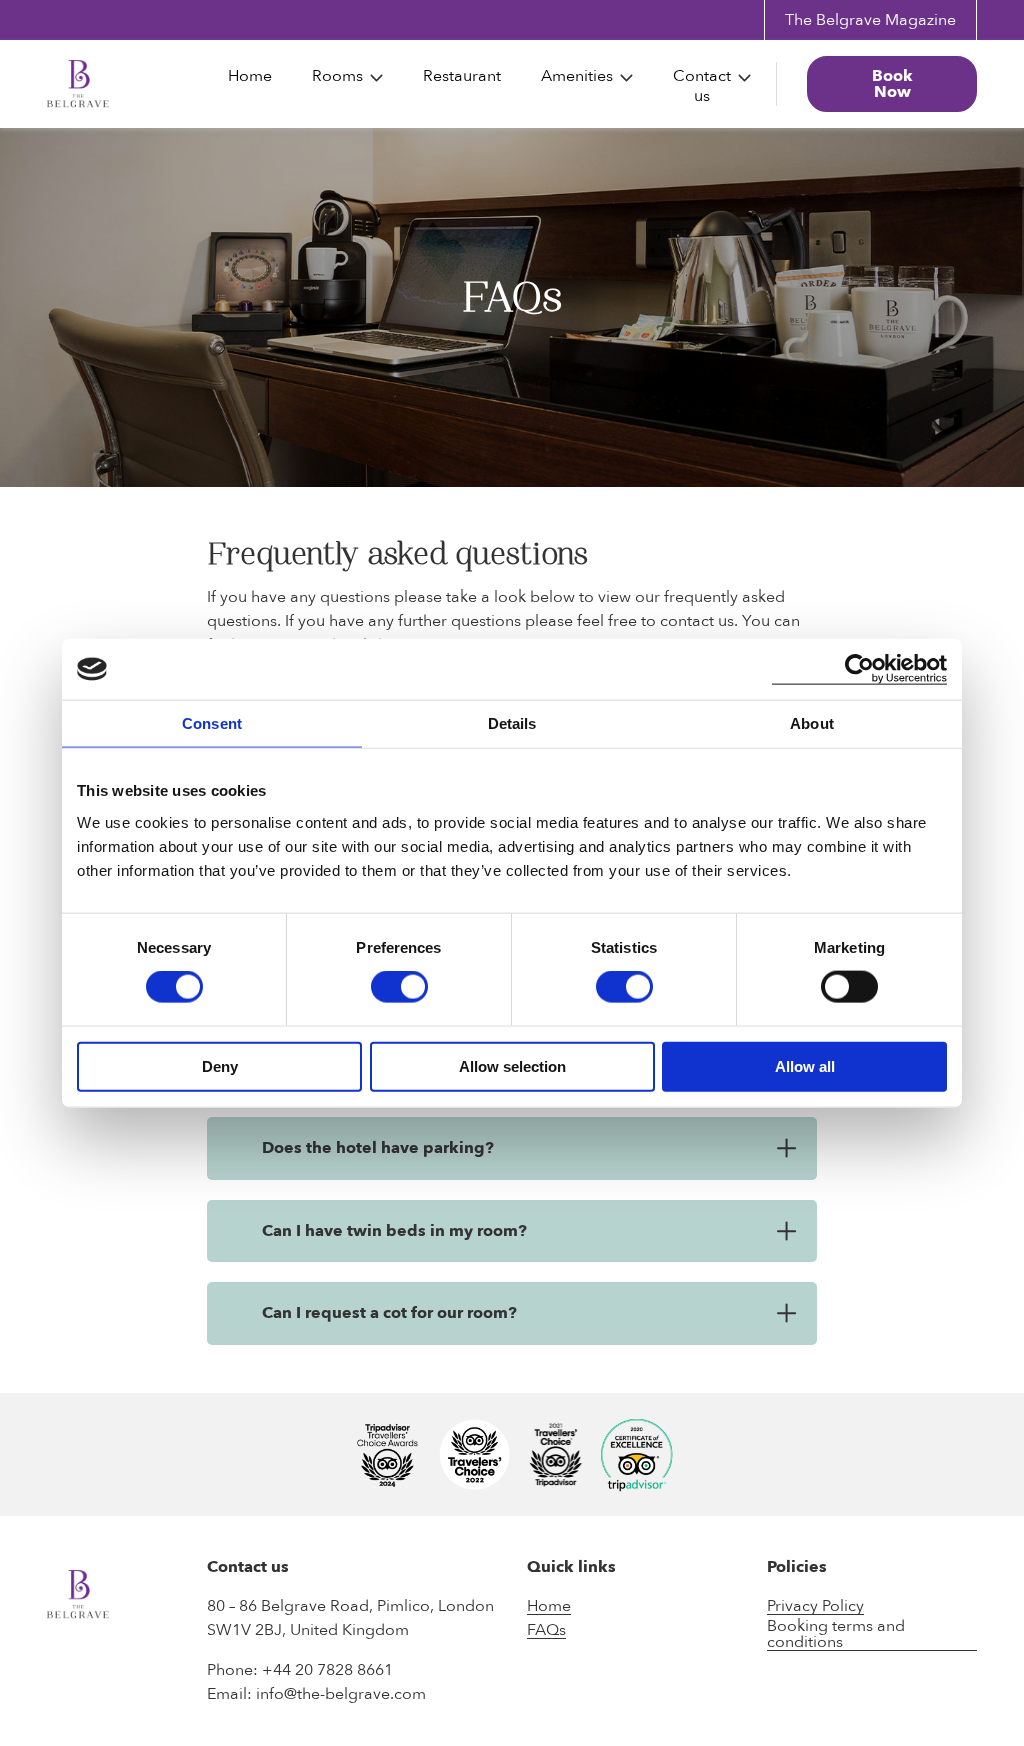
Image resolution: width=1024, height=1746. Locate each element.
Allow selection (512, 1065)
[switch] (399, 987)
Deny (220, 1065)
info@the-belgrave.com (341, 1694)
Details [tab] (512, 723)
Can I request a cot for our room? (389, 1313)
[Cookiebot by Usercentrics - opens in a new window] (859, 669)
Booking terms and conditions (836, 1634)
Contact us (702, 86)
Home (250, 76)
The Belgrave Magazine (870, 20)
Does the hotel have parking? (378, 1148)
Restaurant (462, 76)
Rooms (337, 76)
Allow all (805, 1065)
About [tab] (812, 723)
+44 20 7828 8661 (327, 1670)
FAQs (546, 1630)
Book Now (892, 84)
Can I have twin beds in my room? (394, 1231)
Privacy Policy (815, 1606)
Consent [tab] (212, 723)
